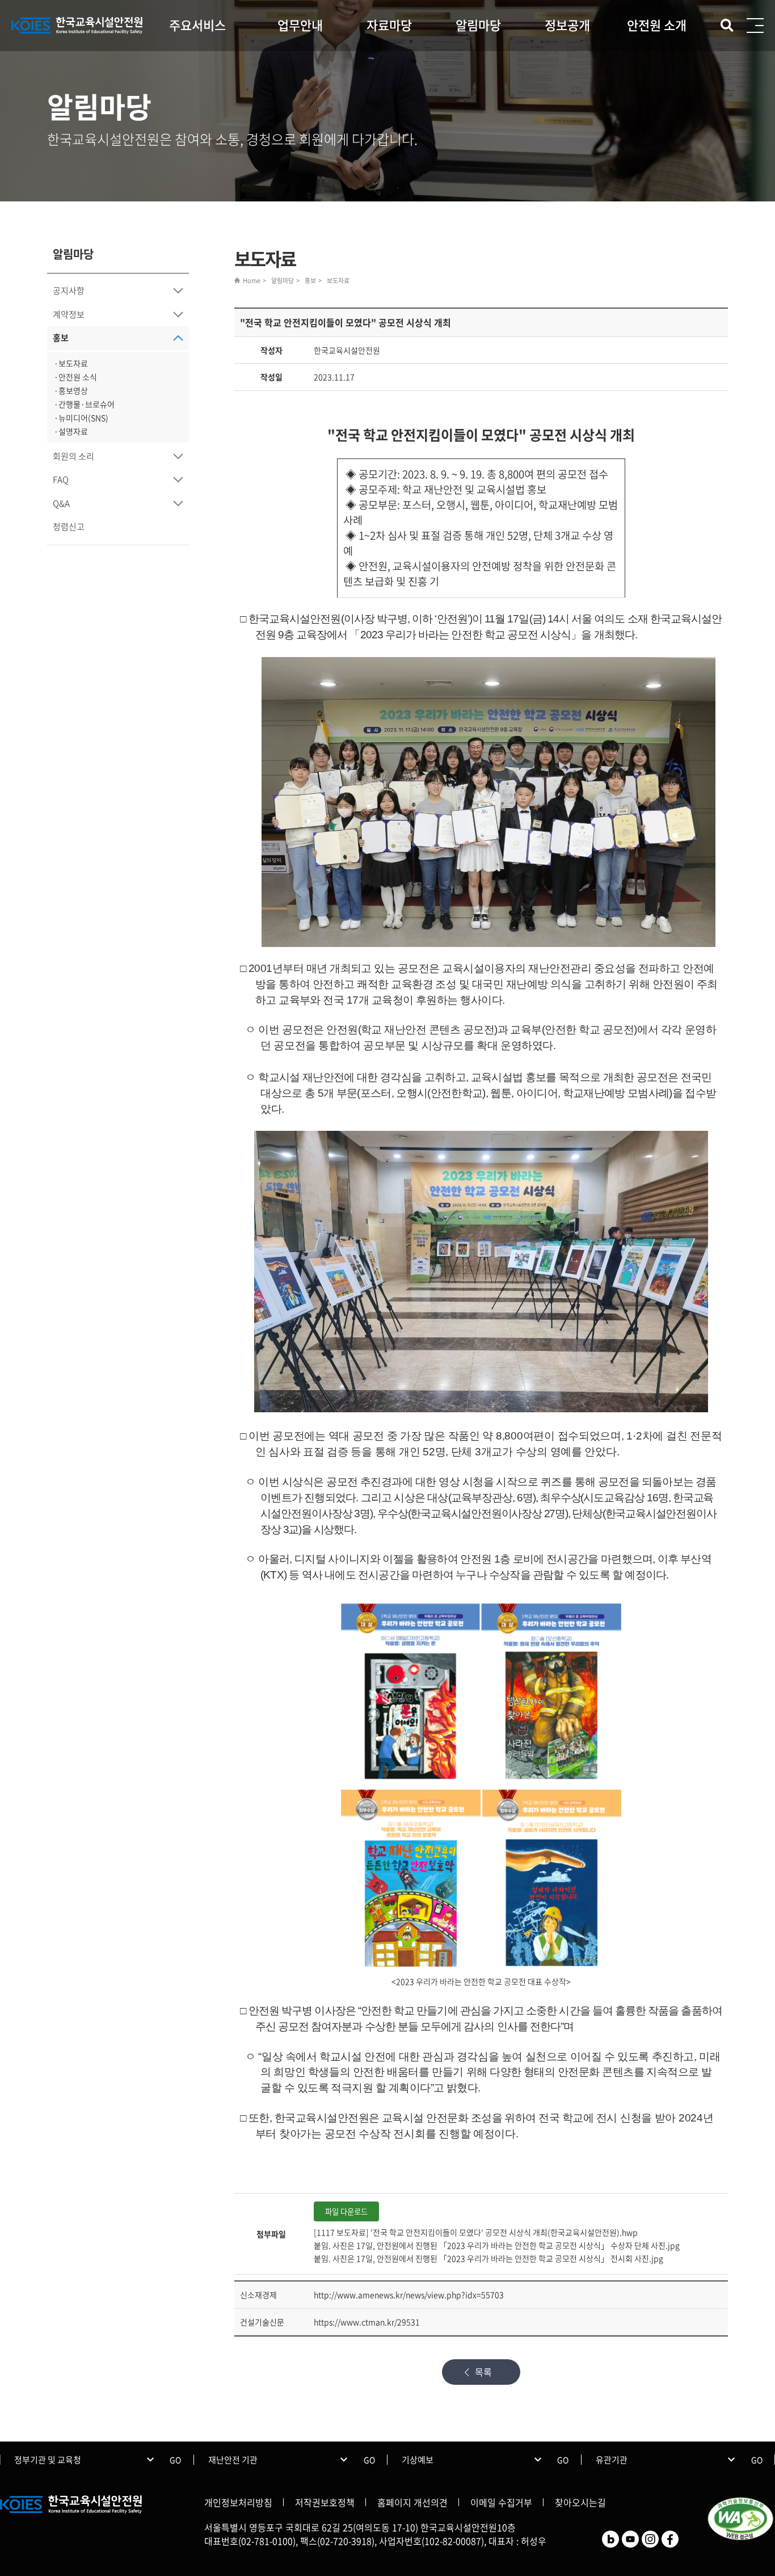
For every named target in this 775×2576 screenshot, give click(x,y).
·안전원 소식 (75, 377)
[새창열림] (610, 2537)
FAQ (61, 479)
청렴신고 (69, 527)
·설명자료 (71, 431)
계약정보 (69, 314)
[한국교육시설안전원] (77, 26)
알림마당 (478, 25)
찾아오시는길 (580, 2502)
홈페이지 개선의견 (412, 2502)
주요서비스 (197, 25)
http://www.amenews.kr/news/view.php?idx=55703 (409, 2295)
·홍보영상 (71, 390)
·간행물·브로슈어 (84, 404)
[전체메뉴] (755, 26)
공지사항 (69, 291)
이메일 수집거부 (501, 2502)
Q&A (61, 503)
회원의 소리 (73, 456)
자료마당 (389, 25)
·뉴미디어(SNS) (81, 418)
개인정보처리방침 (238, 2502)
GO (175, 2460)
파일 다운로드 (346, 2211)
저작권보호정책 (325, 2502)
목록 (483, 2372)
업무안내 (300, 25)
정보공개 (567, 25)
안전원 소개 (657, 25)
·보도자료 (71, 363)
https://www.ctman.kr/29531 (367, 2322)
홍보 (61, 338)
